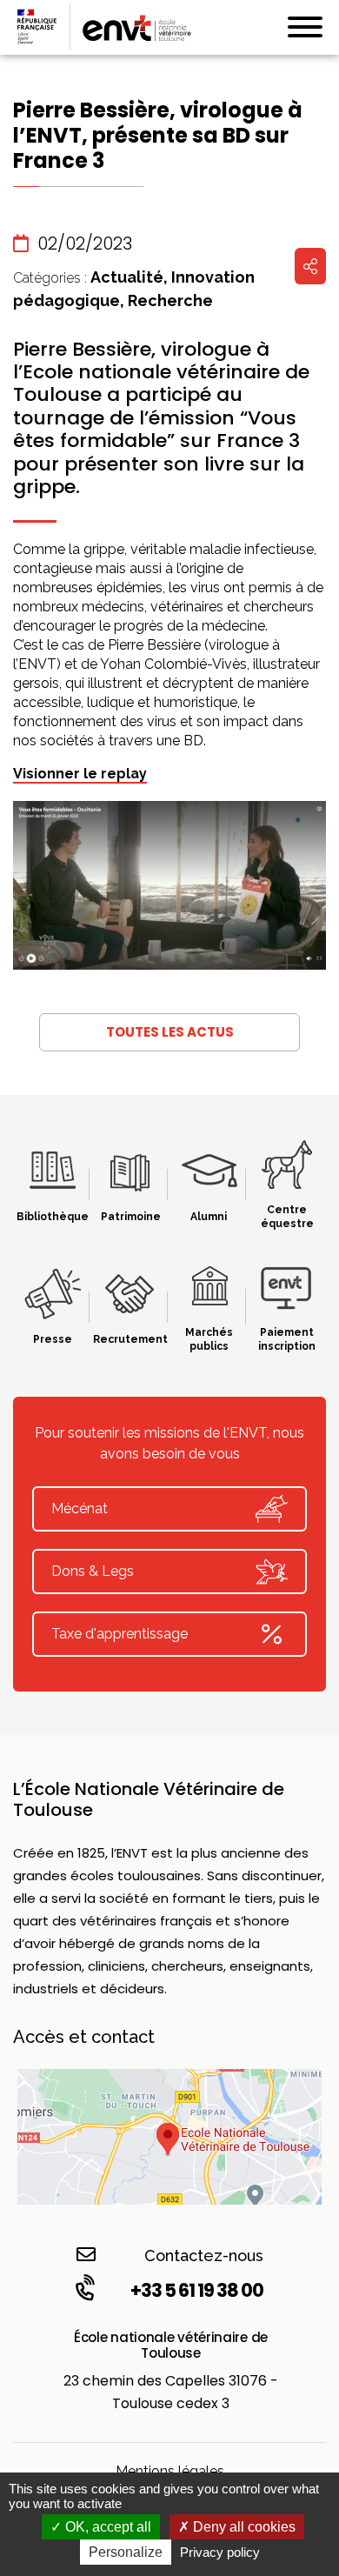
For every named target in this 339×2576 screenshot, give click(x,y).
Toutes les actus (170, 1032)
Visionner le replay (80, 774)
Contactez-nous (204, 2256)
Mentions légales (170, 2471)
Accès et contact (84, 2037)
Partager (310, 266)
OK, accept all (106, 2527)
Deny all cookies (243, 2527)
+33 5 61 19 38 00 (197, 2290)
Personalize (126, 2552)
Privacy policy (220, 2552)
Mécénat (80, 1508)
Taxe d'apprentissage (120, 1634)
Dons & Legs (93, 1571)
